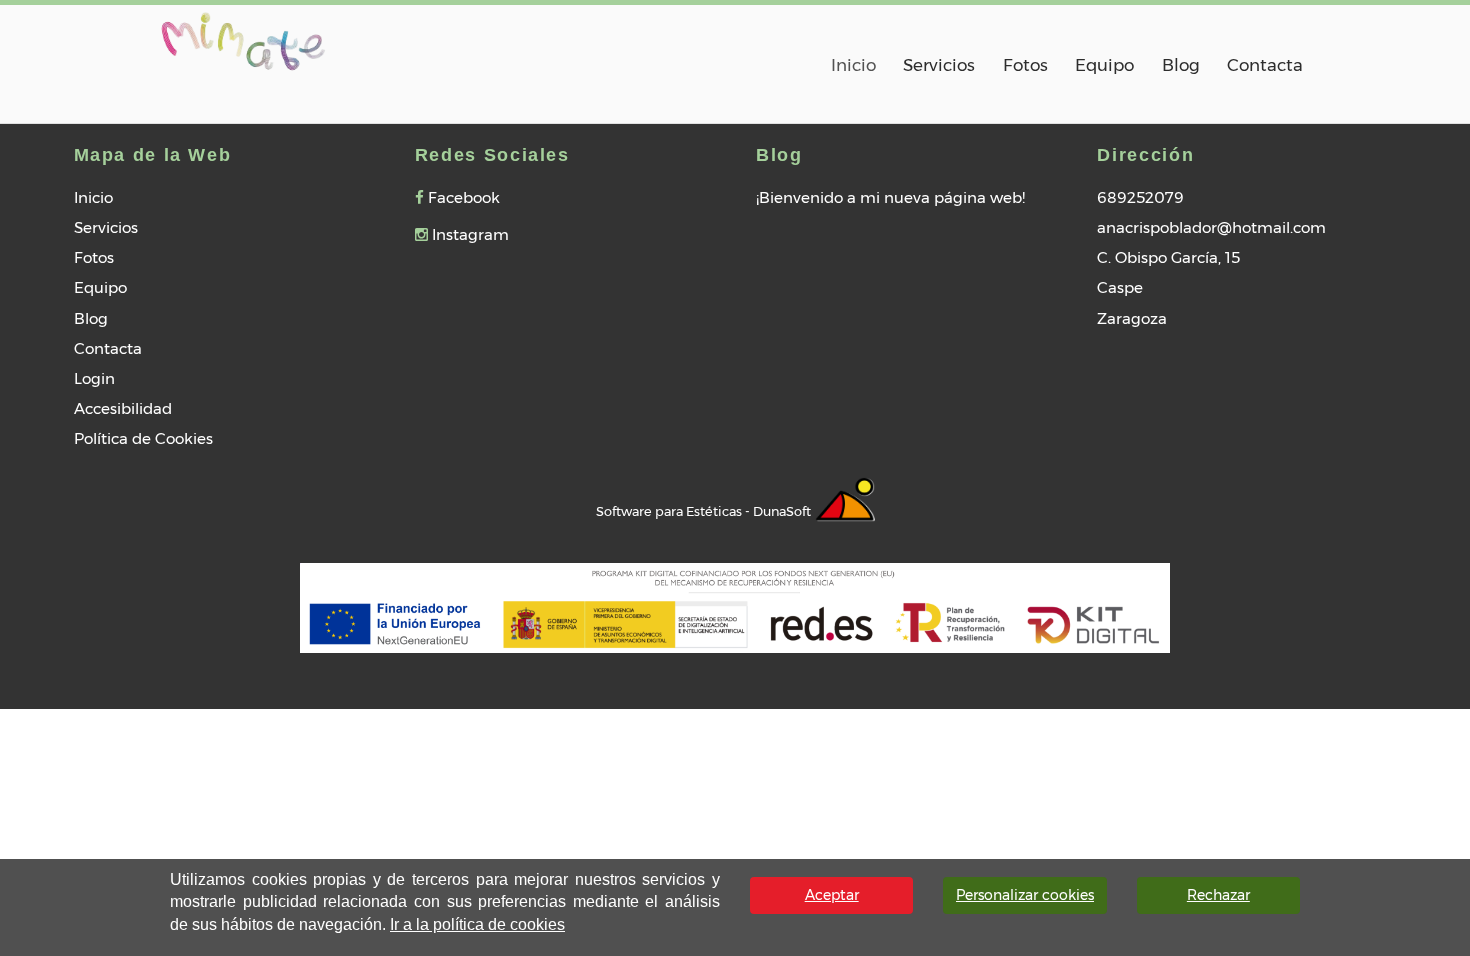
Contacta (1265, 65)
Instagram (468, 234)
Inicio (853, 65)
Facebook (462, 197)
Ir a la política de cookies (477, 924)
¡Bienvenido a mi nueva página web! (890, 197)
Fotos (1025, 65)
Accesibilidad (123, 408)
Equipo (1104, 65)
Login (94, 378)
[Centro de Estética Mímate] (243, 38)
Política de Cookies (143, 438)
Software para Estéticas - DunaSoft (705, 511)
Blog (1181, 65)
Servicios (939, 65)
